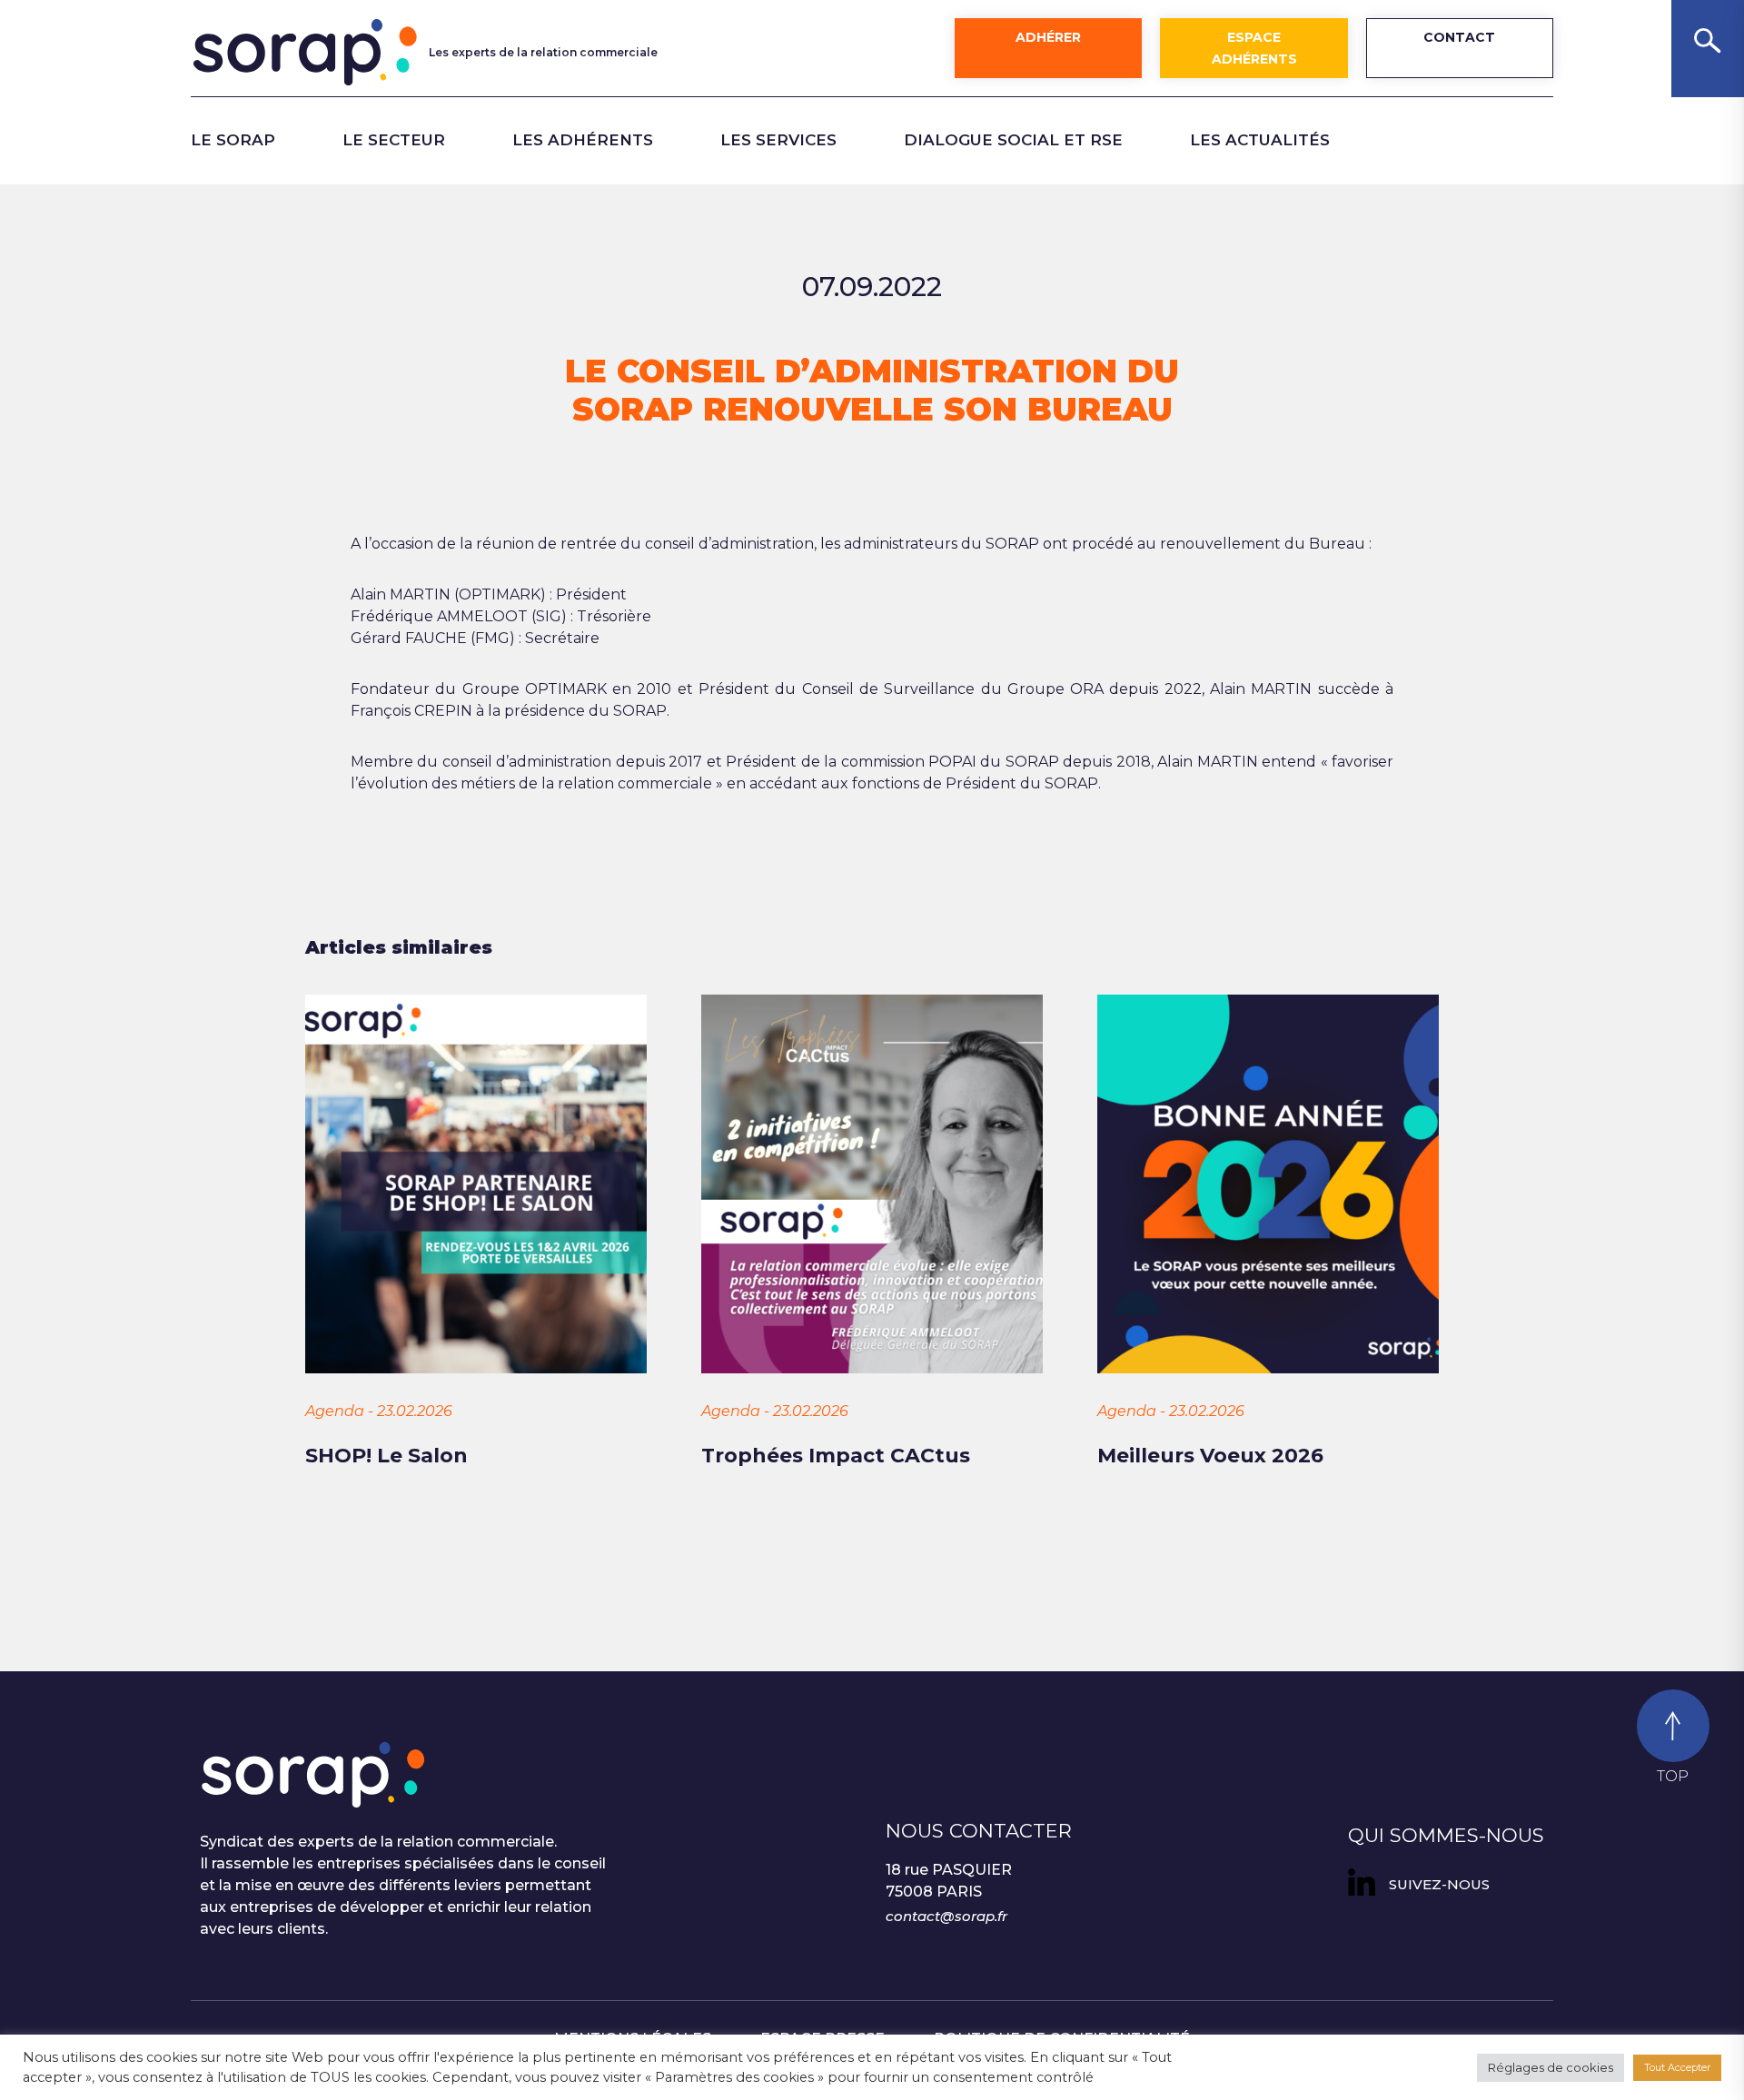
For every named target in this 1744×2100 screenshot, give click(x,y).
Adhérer (1048, 37)
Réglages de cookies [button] (1551, 2067)
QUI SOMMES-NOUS (1446, 1835)
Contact (1459, 37)
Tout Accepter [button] (1677, 2067)
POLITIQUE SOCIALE (276, 191)
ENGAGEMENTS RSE (509, 191)
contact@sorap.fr (946, 1916)
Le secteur (394, 140)
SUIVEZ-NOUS (1439, 1884)
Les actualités (1260, 140)
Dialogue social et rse (1013, 140)
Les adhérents (583, 140)
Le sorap (233, 140)
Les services (778, 140)
